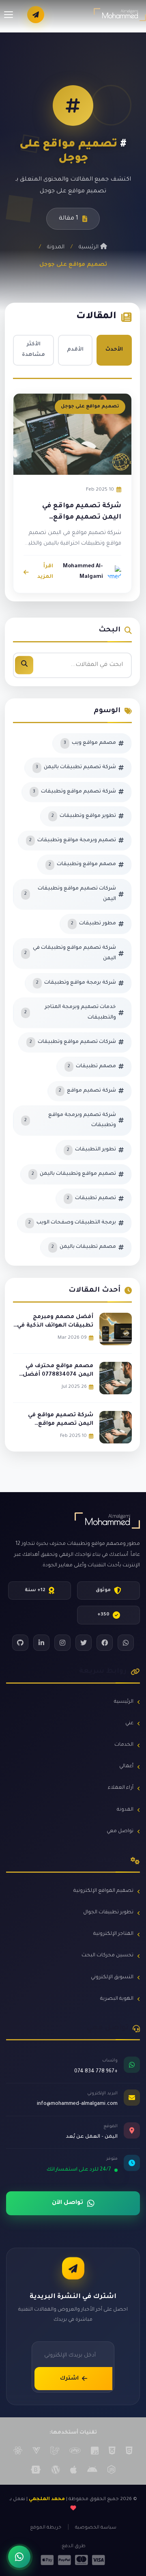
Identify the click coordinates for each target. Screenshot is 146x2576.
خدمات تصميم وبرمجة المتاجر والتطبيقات (70, 1012)
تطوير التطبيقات (91, 1150)
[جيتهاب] (20, 1643)
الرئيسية (89, 247)
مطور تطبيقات (93, 924)
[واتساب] (126, 1643)
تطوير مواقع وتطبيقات (84, 816)
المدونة (56, 247)
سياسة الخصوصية (96, 2528)
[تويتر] (84, 1643)
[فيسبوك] (105, 1643)
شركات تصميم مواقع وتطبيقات (73, 1042)
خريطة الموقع (46, 2528)
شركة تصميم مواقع (87, 1091)
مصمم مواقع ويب (90, 743)
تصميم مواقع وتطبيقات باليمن (74, 1174)
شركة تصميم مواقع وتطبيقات (74, 792)
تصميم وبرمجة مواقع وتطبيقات (73, 840)
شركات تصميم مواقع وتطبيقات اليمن (70, 894)
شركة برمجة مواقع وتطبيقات (76, 983)
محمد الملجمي (47, 2500)
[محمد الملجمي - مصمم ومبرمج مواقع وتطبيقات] (120, 15)
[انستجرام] (62, 1643)
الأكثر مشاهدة (33, 350)
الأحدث (114, 350)
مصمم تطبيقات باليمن (84, 1247)
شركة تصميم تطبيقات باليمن (76, 767)
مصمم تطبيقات (92, 1066)
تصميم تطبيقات (91, 1198)
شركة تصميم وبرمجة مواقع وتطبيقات (70, 1120)
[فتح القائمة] (9, 15)
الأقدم (75, 350)
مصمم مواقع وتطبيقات (82, 864)
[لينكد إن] (41, 1643)
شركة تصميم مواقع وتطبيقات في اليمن (70, 953)
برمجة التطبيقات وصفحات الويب (72, 1223)
